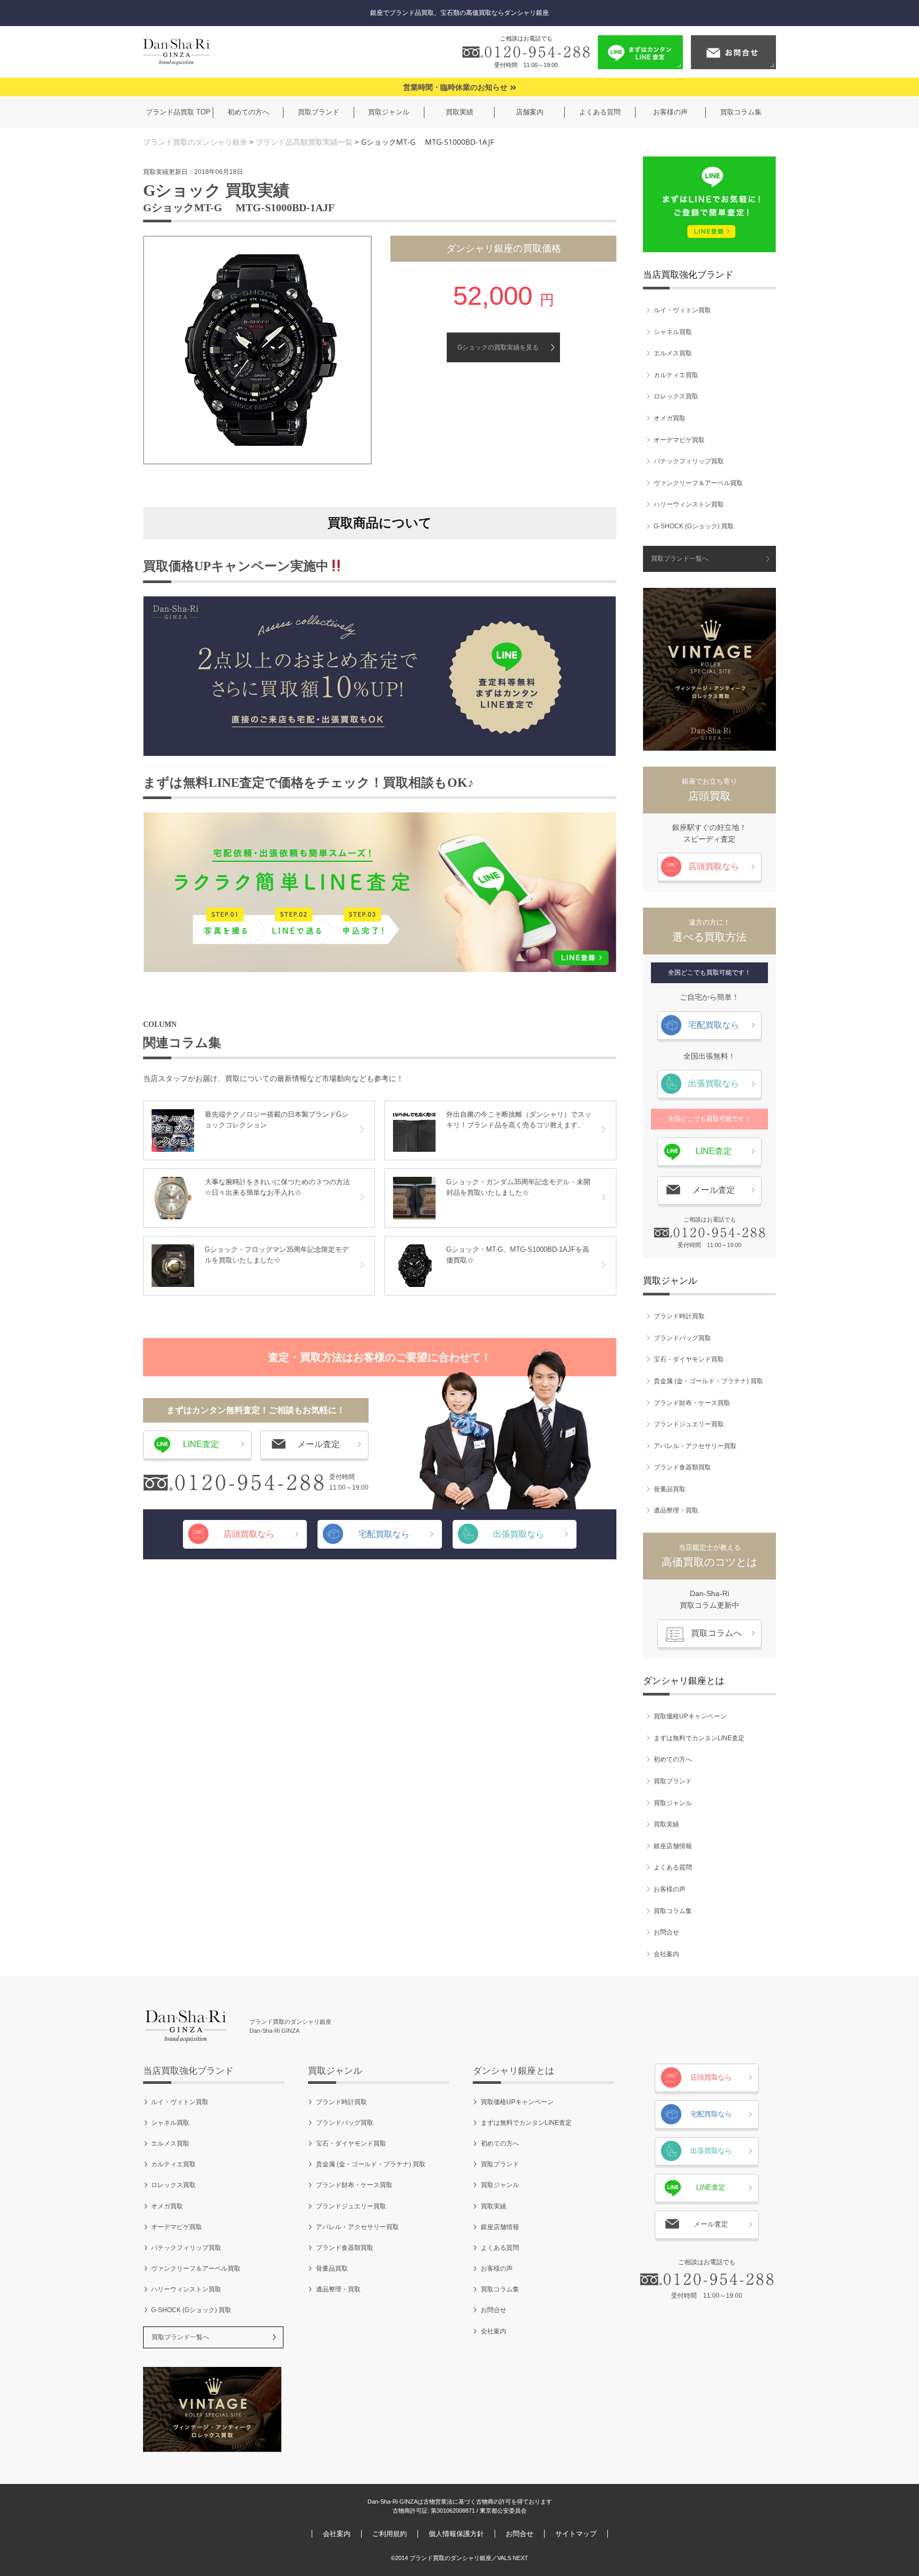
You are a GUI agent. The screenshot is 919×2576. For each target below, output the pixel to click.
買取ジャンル (673, 1803)
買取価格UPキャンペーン (690, 1716)
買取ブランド (673, 1781)
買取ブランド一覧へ (680, 559)
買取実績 (666, 1824)
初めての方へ (673, 1759)
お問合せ (666, 1932)
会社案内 (666, 1954)
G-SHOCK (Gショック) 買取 (694, 526)
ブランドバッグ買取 (682, 1338)
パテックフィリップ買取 (689, 461)
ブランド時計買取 (679, 1316)
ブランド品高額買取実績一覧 (304, 142)
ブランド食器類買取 (682, 1467)
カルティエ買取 (676, 375)
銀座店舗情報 (673, 1846)
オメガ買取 (670, 418)
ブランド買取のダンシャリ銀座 (195, 142)
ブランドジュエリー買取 (689, 1424)
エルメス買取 (673, 353)
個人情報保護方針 (456, 2534)
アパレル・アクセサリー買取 (695, 1446)
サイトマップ (576, 2534)
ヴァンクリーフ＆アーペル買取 (698, 483)
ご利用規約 (390, 2534)
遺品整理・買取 (676, 1510)
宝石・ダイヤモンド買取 (689, 1359)
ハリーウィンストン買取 (689, 504)
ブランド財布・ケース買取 (692, 1403)
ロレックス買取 (676, 396)
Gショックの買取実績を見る (498, 347)
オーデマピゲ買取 (679, 440)
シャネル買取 (673, 332)
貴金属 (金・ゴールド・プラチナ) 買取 (708, 1381)
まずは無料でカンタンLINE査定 (699, 1738)
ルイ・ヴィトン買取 (682, 310)
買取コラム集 (673, 1911)
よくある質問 (673, 1867)
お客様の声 (670, 1889)
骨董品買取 (670, 1489)
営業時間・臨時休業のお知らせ (455, 88)
